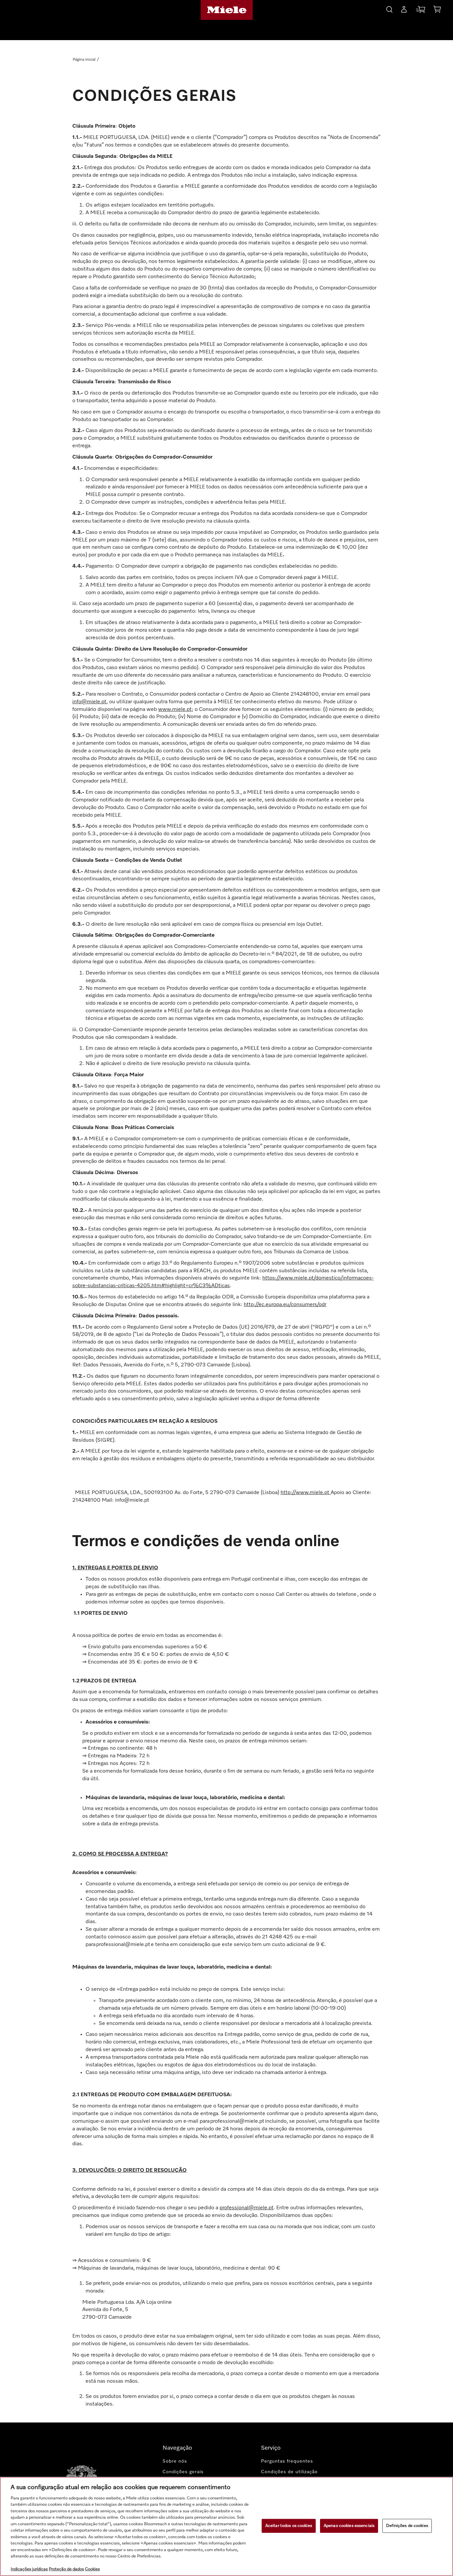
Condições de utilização (289, 2472)
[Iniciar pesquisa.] (389, 8)
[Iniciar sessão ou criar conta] (404, 11)
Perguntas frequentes (287, 2461)
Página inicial (84, 60)
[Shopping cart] (437, 10)
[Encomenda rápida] (421, 11)
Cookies (92, 2569)
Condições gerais (183, 2472)
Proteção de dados (66, 2569)
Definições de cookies (407, 2526)
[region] (227, 2526)
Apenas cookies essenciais (349, 2526)
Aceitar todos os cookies (289, 2526)
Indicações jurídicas (29, 2569)
